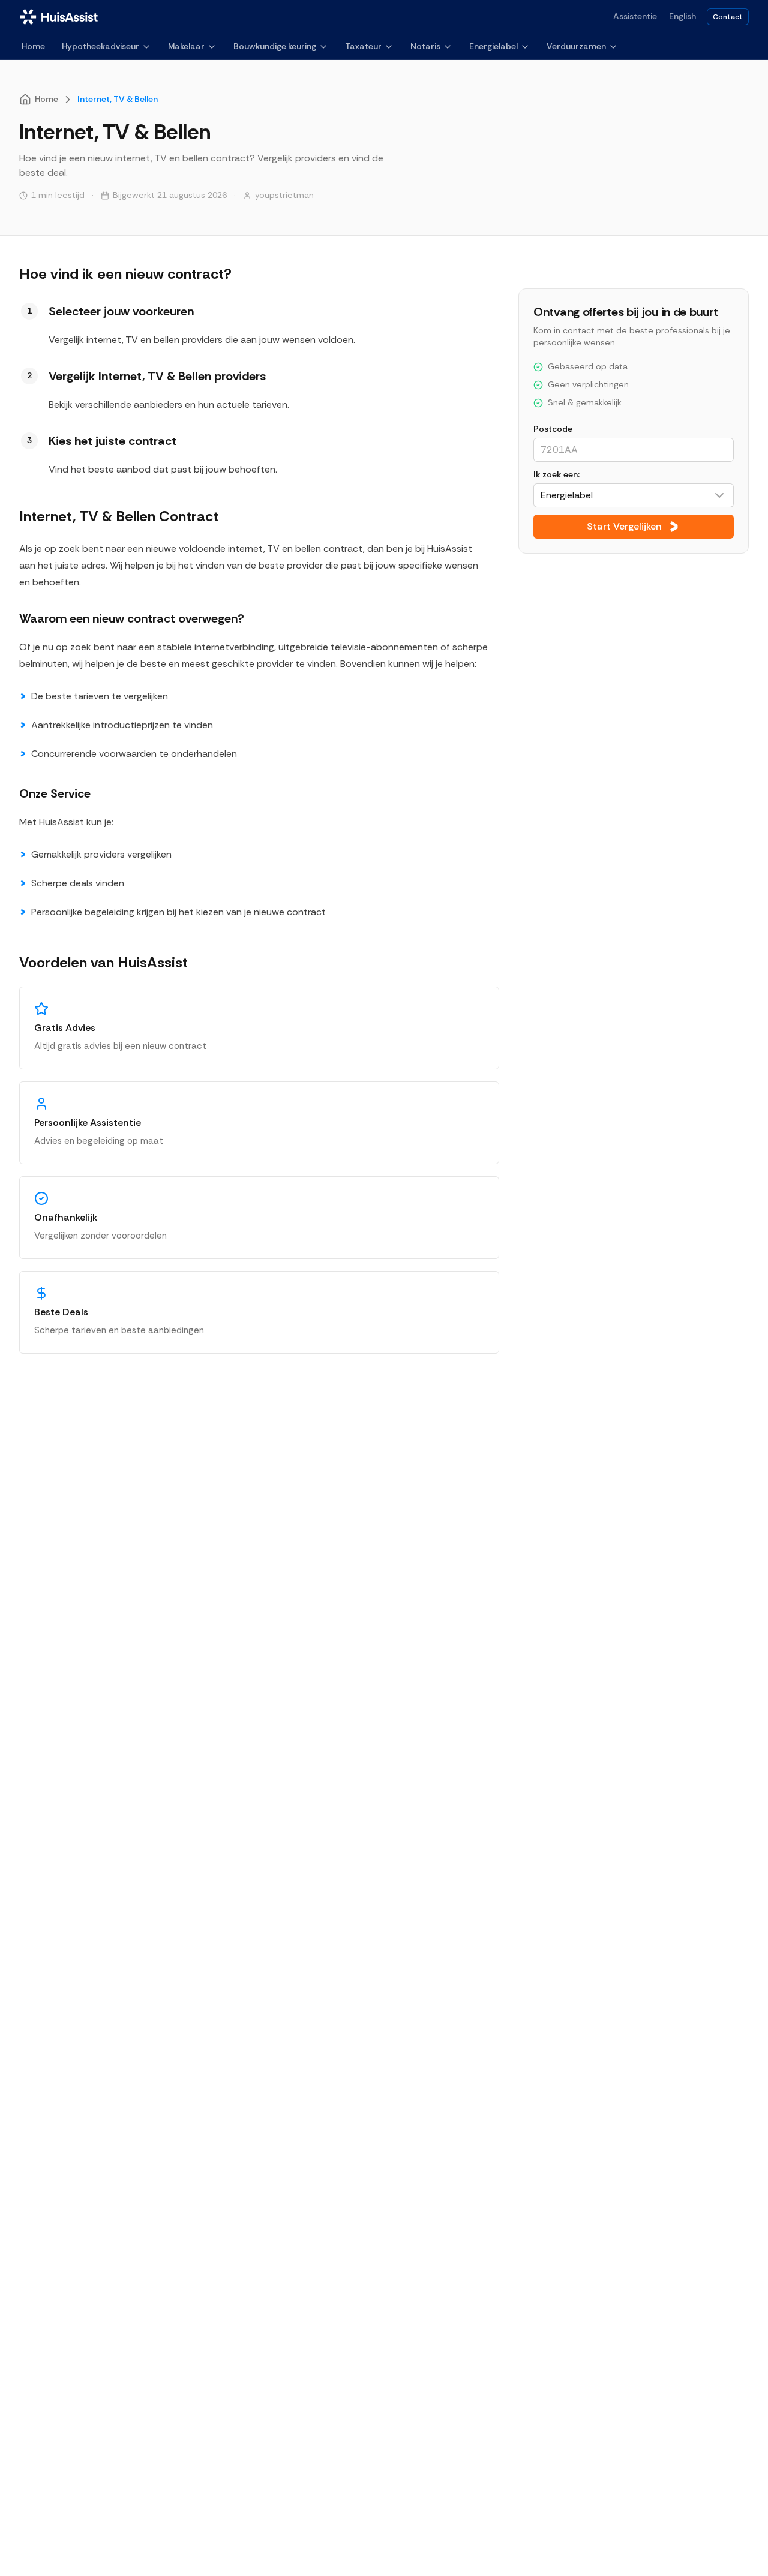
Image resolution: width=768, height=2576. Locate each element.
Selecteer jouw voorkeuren (121, 311)
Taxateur (363, 46)
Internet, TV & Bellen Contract (119, 516)
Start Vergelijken (624, 526)
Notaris (425, 46)
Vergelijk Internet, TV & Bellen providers (157, 376)
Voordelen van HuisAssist (103, 962)
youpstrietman (284, 195)
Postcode (553, 429)
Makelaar (186, 46)
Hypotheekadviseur (100, 46)
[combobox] (634, 495)
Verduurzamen (576, 46)
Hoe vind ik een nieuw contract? (125, 274)
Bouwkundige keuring (275, 46)
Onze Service (55, 793)
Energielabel (493, 46)
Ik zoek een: (556, 474)
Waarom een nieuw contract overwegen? (132, 618)
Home (33, 46)
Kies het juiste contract (112, 441)
